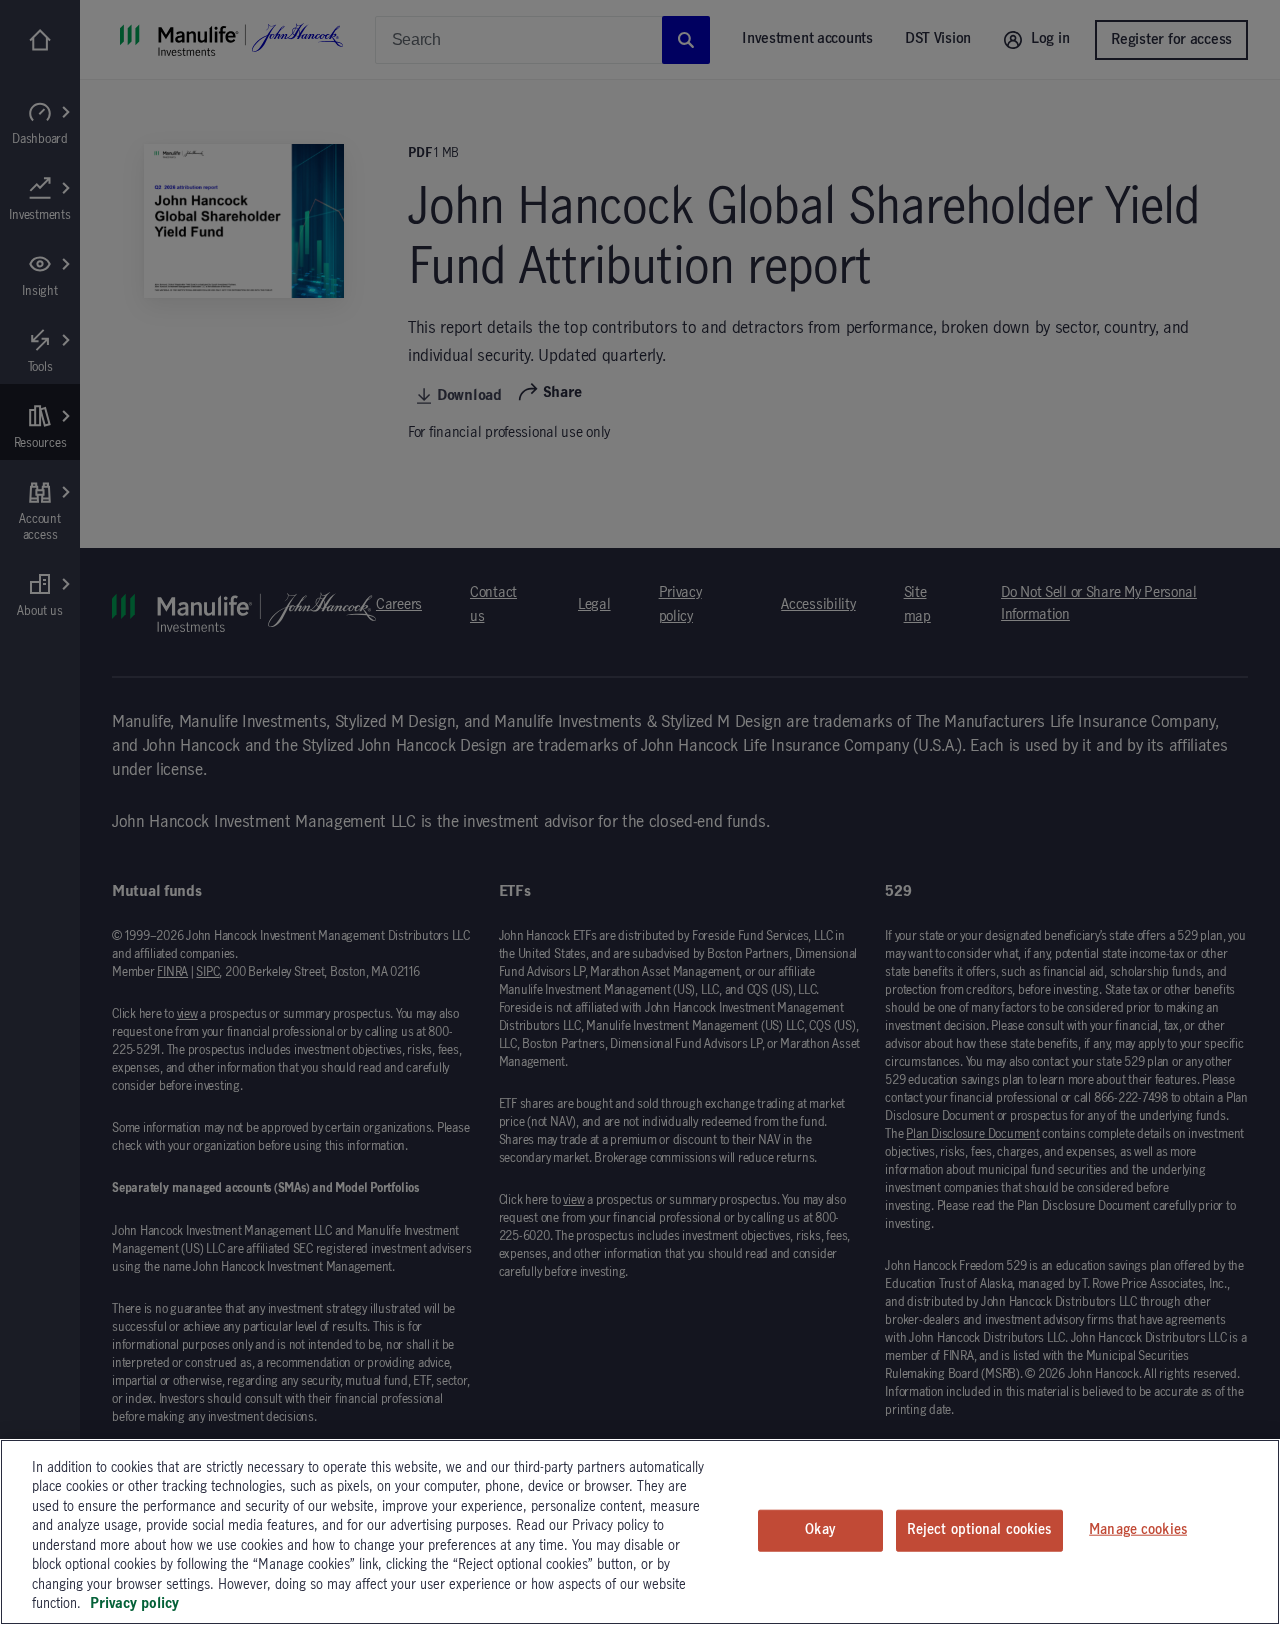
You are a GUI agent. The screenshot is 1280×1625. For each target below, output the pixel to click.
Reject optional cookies (979, 1530)
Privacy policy (134, 1604)
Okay (820, 1530)
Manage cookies (1138, 1530)
